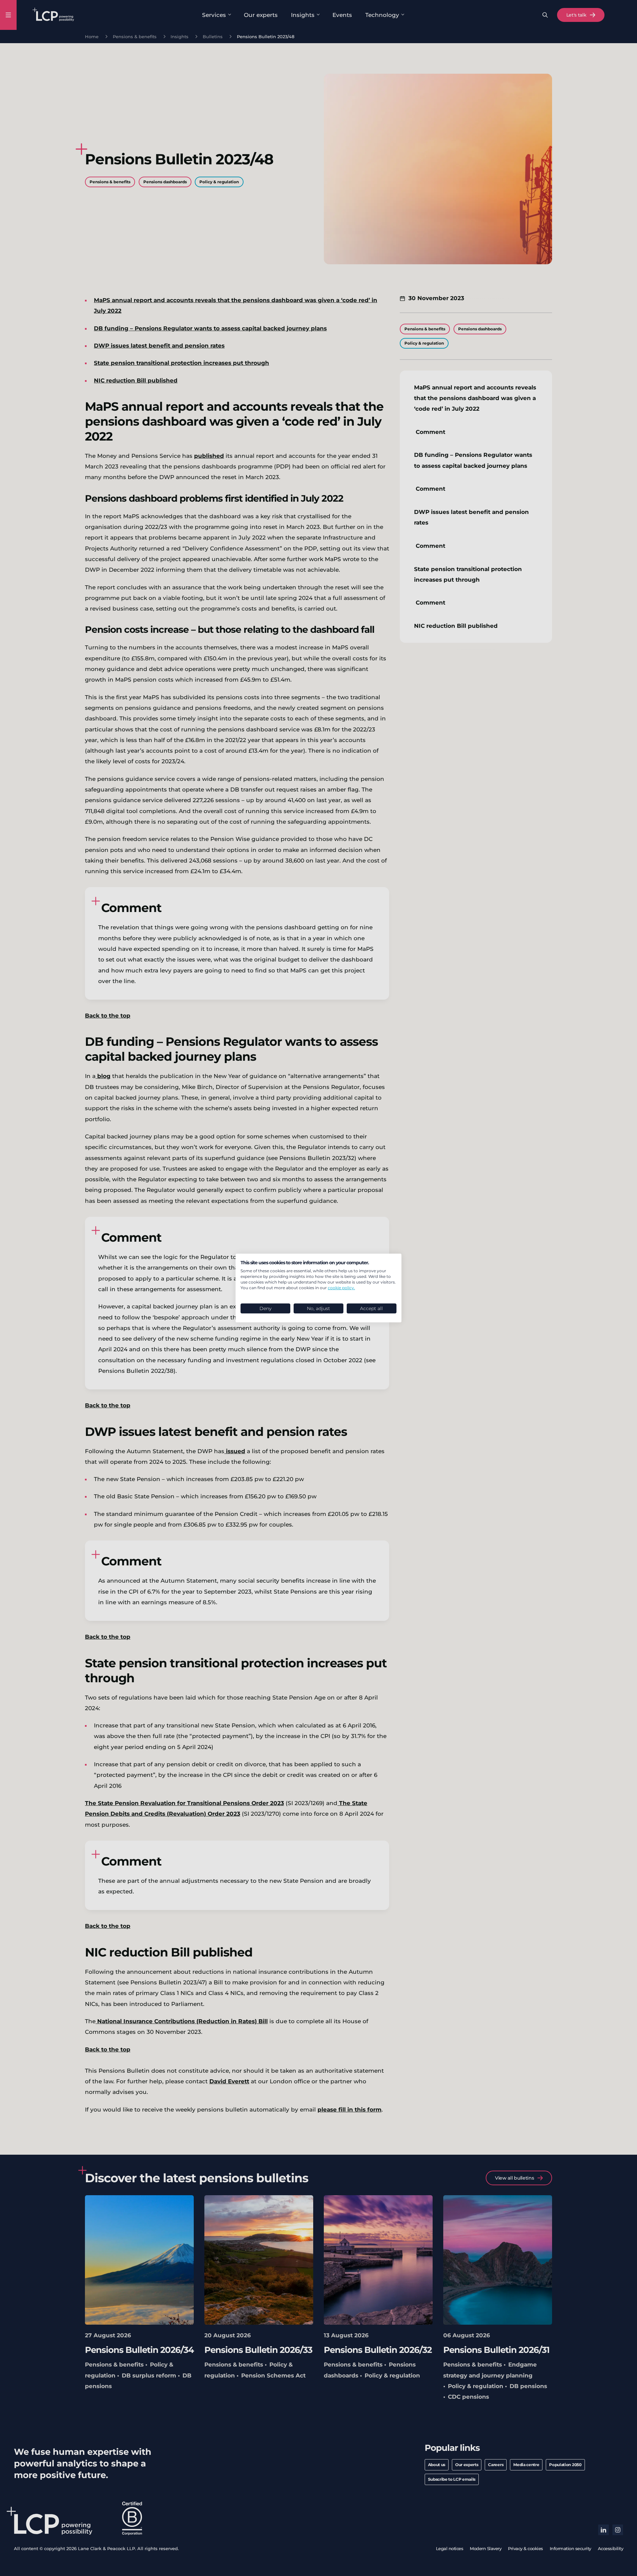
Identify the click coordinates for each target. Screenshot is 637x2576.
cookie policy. (341, 1288)
